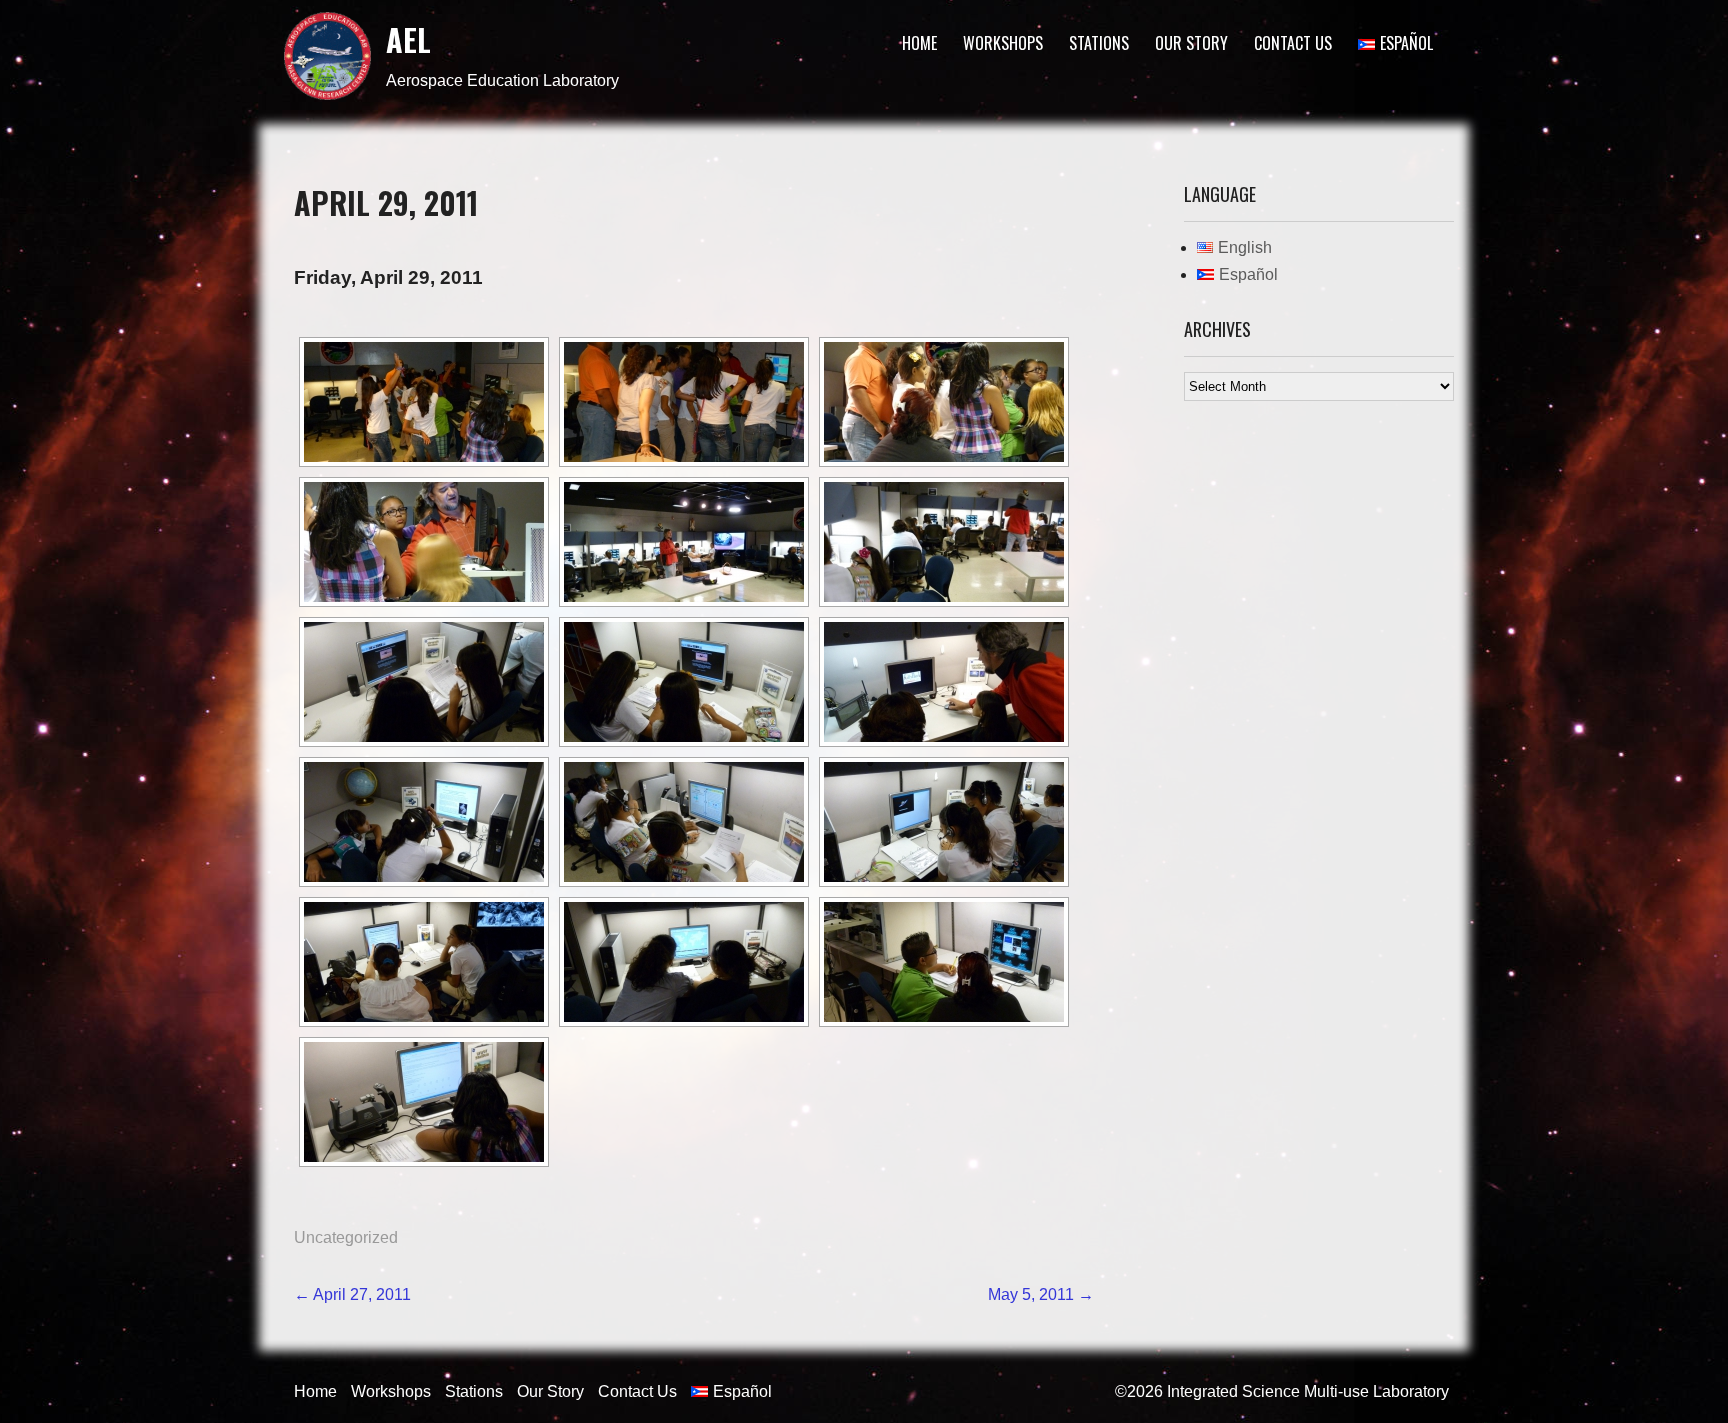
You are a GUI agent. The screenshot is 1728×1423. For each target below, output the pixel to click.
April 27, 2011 (352, 1294)
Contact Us (1293, 43)
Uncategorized (346, 1237)
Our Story (1191, 43)
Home (919, 43)
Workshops (1003, 43)
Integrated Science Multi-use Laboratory (1308, 1391)
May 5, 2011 (1041, 1294)
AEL (408, 39)
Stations (1099, 43)
